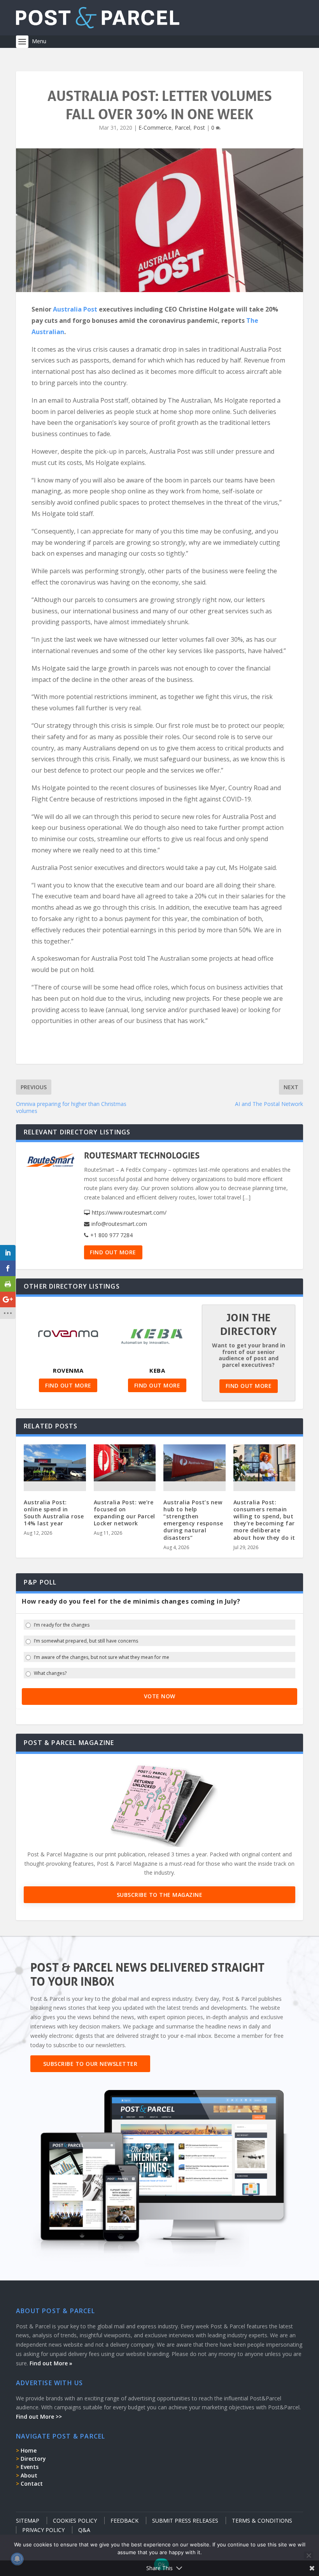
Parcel (182, 128)
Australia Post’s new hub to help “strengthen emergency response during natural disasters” (193, 1520)
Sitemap (28, 2521)
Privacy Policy (43, 2530)
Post (199, 128)
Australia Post (75, 309)
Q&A (84, 2530)
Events (30, 2467)
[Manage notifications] (17, 2559)
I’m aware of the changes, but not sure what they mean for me (102, 1657)
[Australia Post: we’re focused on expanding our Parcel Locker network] (125, 1463)
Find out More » (51, 2363)
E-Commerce (155, 128)
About (29, 2475)
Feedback (124, 2521)
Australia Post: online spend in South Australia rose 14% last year (54, 1513)
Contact (32, 2484)
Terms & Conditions (262, 2521)
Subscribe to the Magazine (160, 1895)
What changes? (50, 1673)
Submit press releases (185, 2521)
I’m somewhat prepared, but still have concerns (86, 1641)
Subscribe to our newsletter (90, 2064)
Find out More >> (39, 2417)
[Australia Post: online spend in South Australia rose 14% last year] (55, 1463)
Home (29, 2450)
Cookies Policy (75, 2521)
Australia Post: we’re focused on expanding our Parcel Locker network (124, 1513)
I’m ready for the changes (62, 1625)
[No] (308, 2555)
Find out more (113, 1252)
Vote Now (160, 1696)
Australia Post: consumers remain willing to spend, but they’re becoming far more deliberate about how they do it (264, 1520)
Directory (33, 2459)
